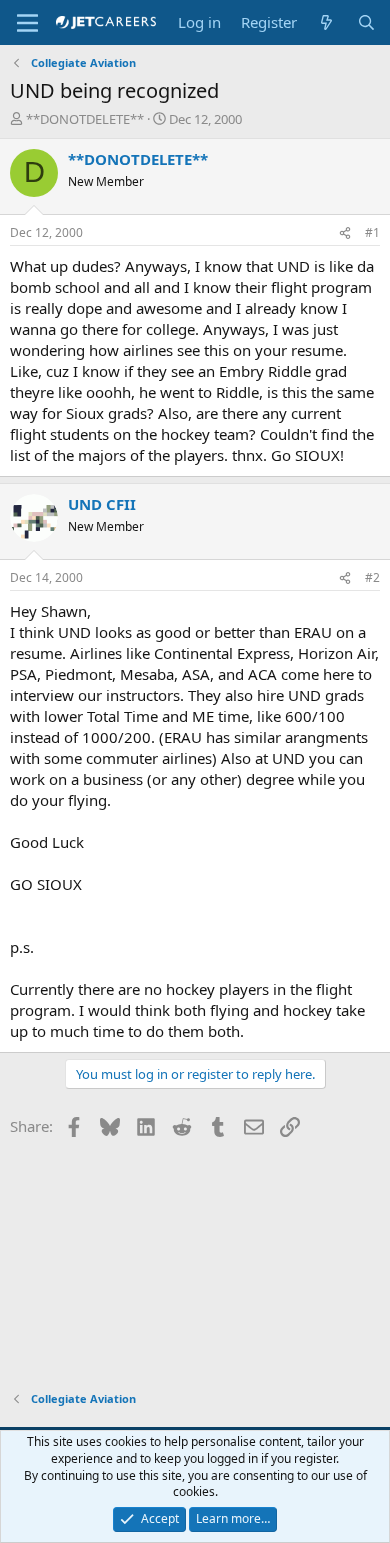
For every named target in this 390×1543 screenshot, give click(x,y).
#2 (372, 577)
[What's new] (326, 22)
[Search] (366, 22)
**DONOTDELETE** (85, 119)
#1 (372, 232)
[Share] (345, 233)
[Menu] (27, 23)
